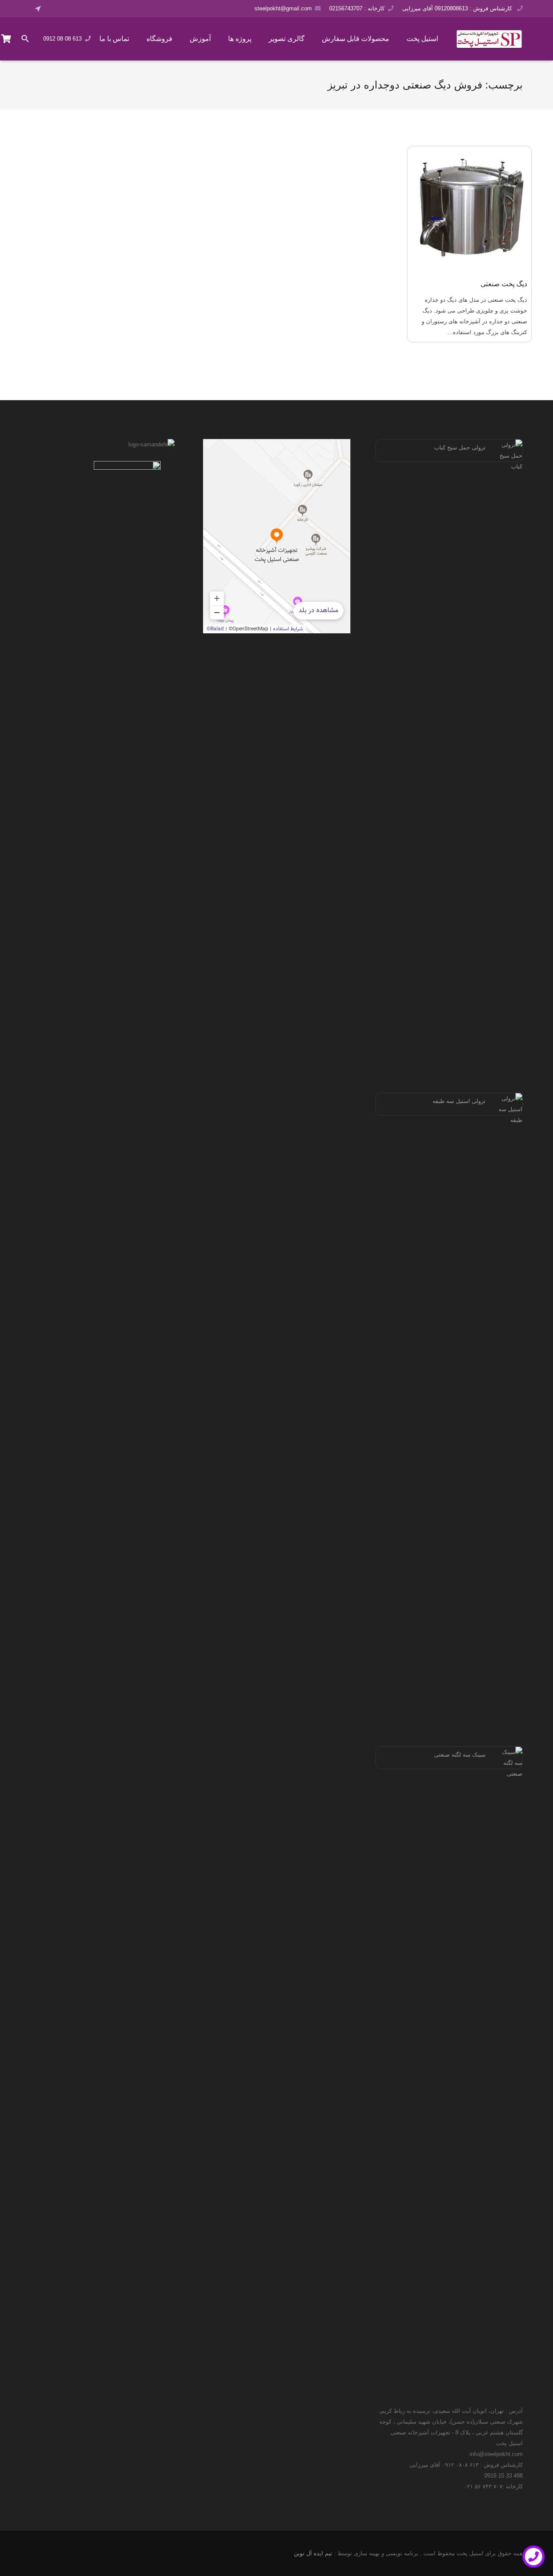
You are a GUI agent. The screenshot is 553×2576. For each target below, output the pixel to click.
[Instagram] (78, 9)
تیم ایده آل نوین (313, 2553)
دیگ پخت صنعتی (504, 284)
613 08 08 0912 (62, 39)
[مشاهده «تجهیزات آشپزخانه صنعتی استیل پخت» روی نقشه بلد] (277, 536)
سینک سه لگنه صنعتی (460, 1755)
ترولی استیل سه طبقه (459, 1101)
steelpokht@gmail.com (283, 8)
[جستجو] (25, 39)
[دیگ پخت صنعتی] (470, 209)
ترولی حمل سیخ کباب (460, 447)
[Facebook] (54, 9)
